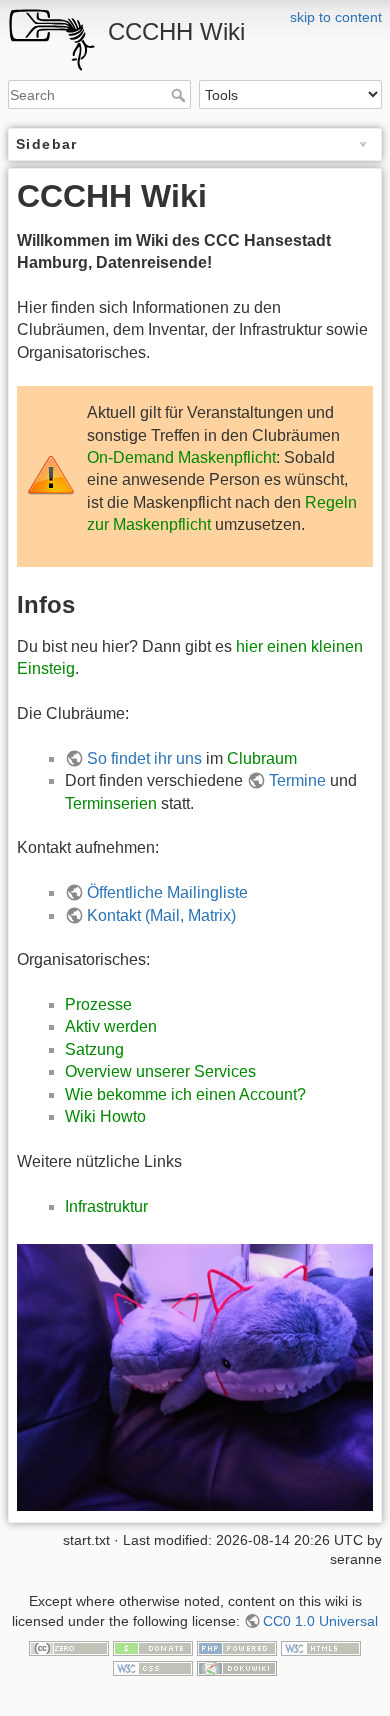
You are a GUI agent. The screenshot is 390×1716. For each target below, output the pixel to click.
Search (180, 95)
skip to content (336, 17)
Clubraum (262, 758)
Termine (297, 780)
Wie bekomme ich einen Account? (185, 1094)
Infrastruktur (106, 1206)
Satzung (94, 1049)
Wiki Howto (105, 1116)
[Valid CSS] (153, 1667)
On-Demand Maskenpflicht (181, 457)
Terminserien (111, 803)
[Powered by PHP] (237, 1648)
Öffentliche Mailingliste (167, 892)
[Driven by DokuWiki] (237, 1667)
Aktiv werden (111, 1026)
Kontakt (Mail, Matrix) (161, 915)
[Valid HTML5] (321, 1648)
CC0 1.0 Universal (320, 1621)
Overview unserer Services (160, 1071)
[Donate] (153, 1648)
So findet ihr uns (144, 758)
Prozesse (98, 1004)
